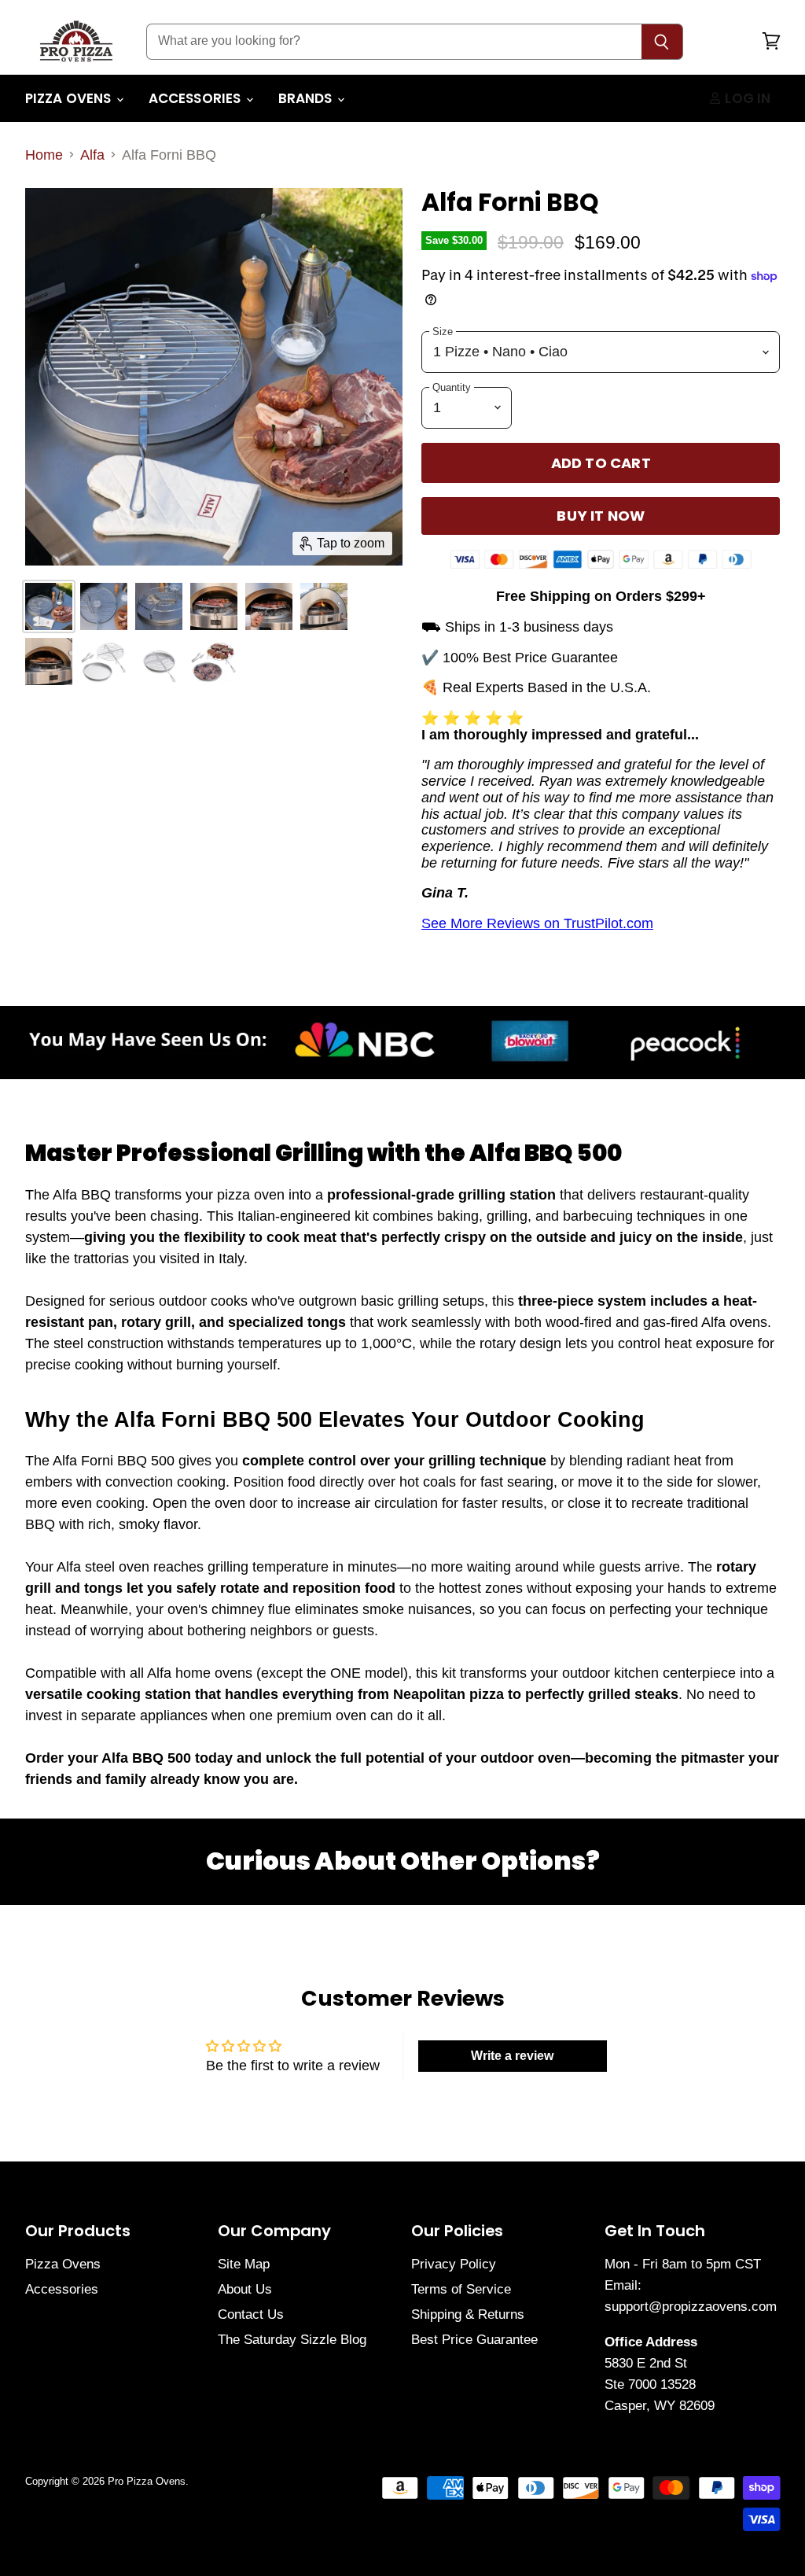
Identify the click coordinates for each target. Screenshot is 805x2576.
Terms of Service (461, 2289)
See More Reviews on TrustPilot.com (537, 923)
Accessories (197, 98)
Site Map (244, 2264)
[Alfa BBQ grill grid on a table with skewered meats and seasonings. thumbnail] (104, 606)
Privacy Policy (454, 2264)
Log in (746, 98)
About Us (245, 2289)
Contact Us (251, 2314)
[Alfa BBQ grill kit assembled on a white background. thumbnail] (159, 662)
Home (44, 155)
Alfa (92, 155)
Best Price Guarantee (474, 2340)
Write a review (512, 2056)
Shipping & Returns (468, 2314)
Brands (307, 98)
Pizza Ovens (70, 98)
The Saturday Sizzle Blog (292, 2340)
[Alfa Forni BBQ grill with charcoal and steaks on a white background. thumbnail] (214, 662)
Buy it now (601, 516)
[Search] (662, 42)
